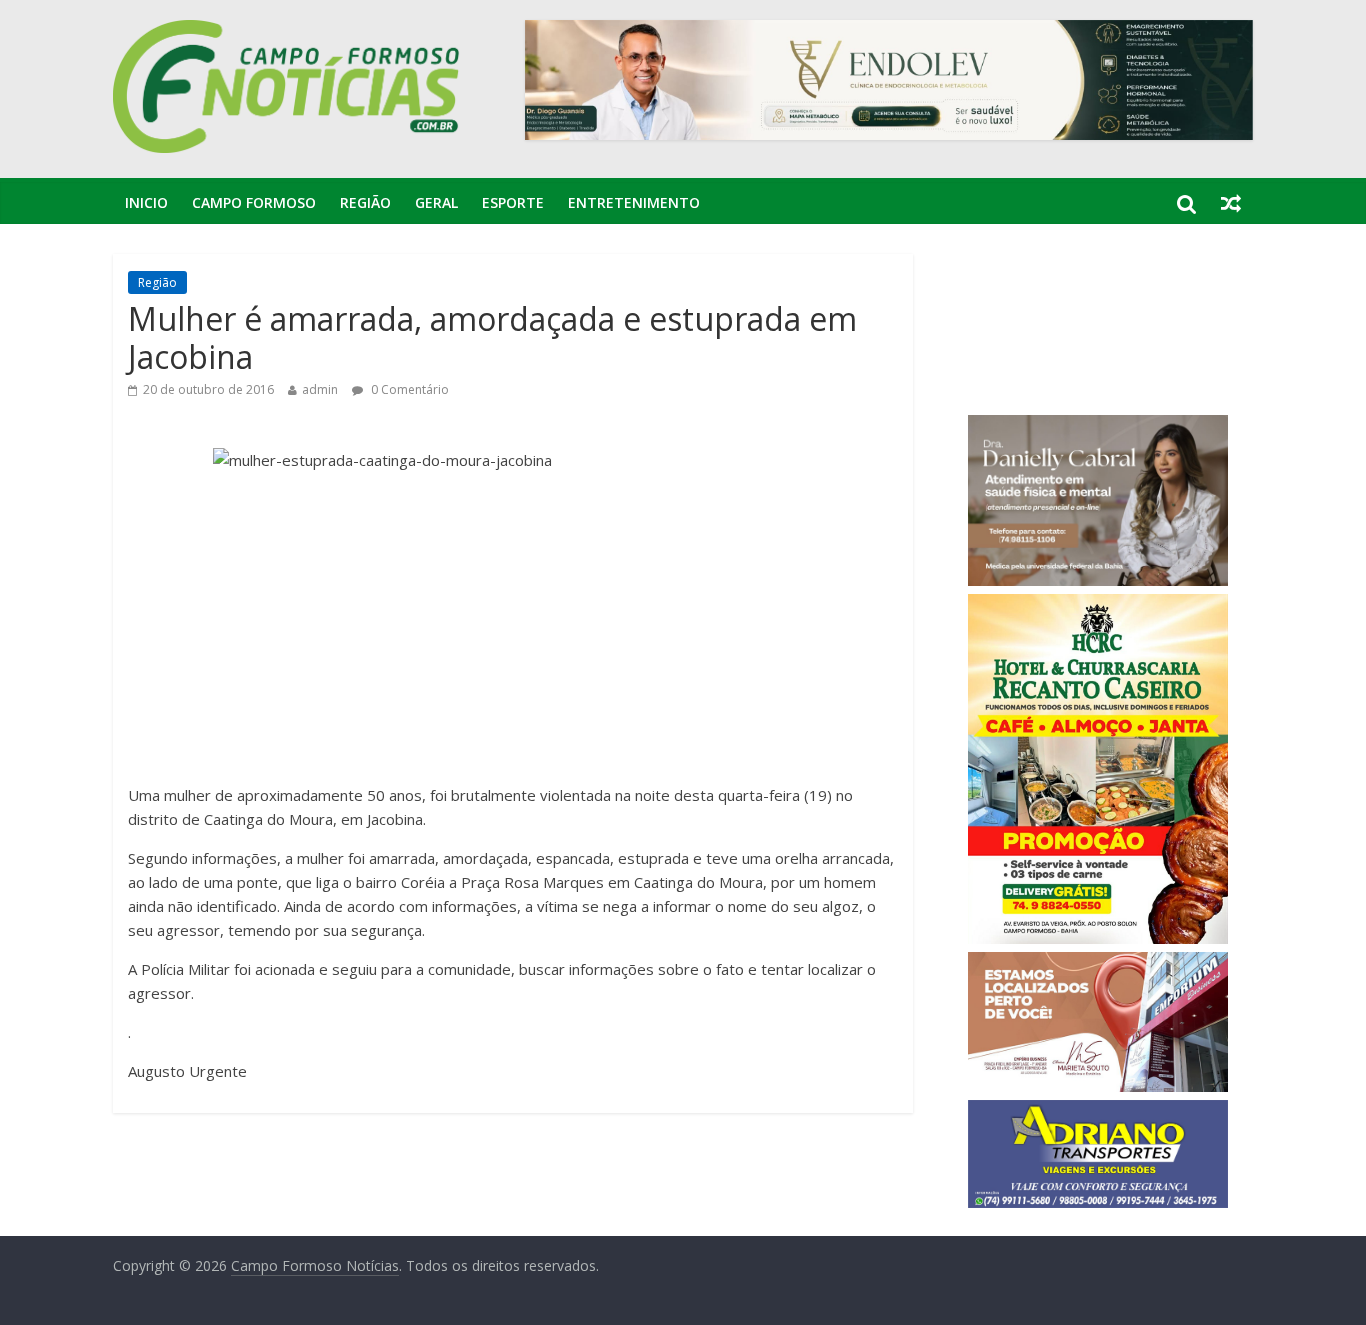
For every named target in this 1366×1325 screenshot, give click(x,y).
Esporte (513, 202)
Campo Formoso (254, 202)
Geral (436, 202)
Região (365, 202)
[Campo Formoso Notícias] (288, 32)
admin (320, 389)
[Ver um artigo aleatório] (1231, 203)
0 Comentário (408, 389)
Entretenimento (634, 202)
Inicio (146, 202)
